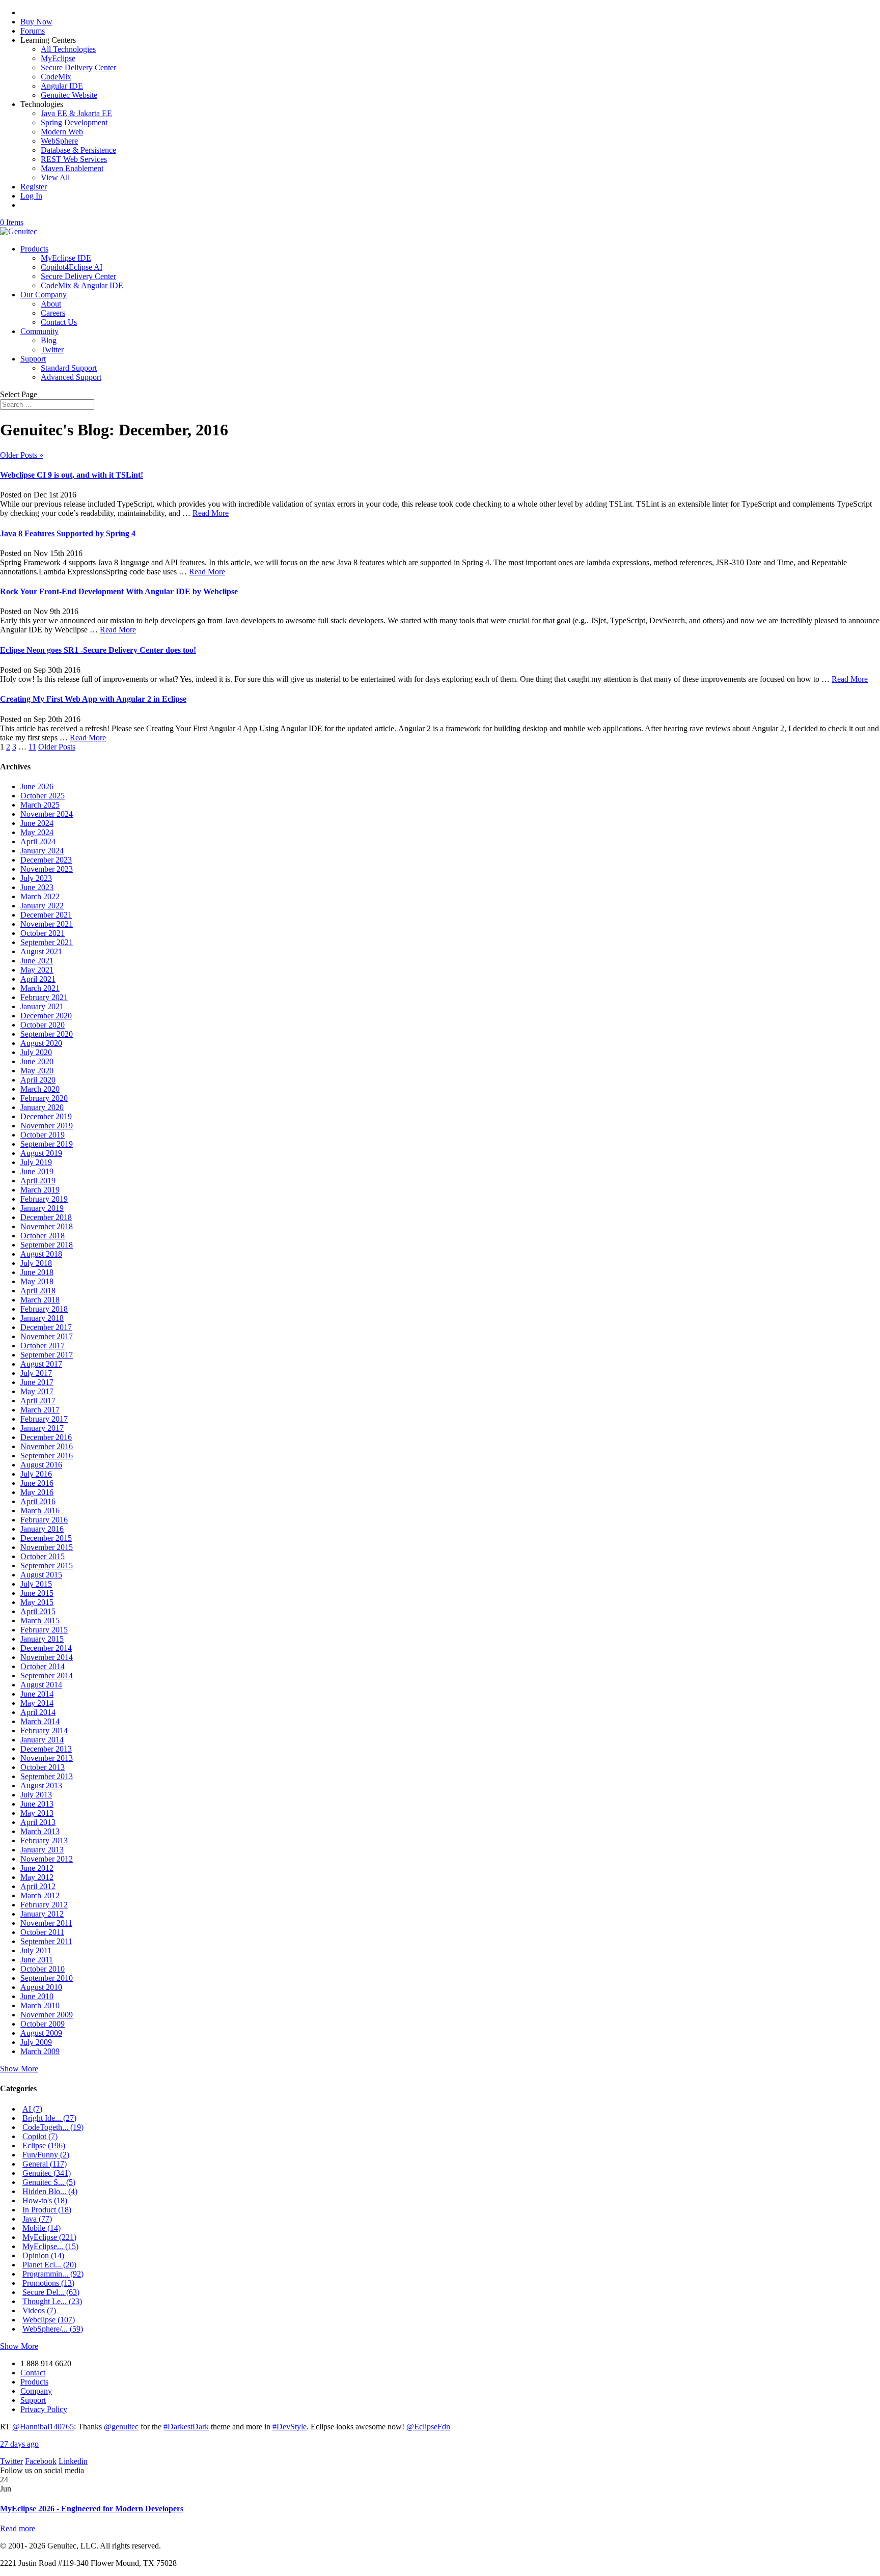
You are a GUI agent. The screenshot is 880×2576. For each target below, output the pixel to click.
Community (39, 331)
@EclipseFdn (428, 2427)
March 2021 (40, 988)
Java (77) (37, 2219)
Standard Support (69, 368)
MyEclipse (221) (49, 2237)
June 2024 (37, 823)
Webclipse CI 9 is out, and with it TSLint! (72, 475)
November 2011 (46, 1923)
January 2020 (42, 1107)
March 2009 (40, 2051)
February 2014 (44, 1730)
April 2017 (38, 1401)
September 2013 (47, 1776)
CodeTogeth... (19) (53, 2127)
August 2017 (41, 1364)
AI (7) (32, 2109)
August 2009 (41, 2033)
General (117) (45, 2164)
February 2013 (44, 1840)
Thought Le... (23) (52, 2301)
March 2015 (40, 1621)
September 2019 (47, 1144)
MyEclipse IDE (66, 258)
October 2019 (43, 1135)
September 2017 (47, 1355)
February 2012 (44, 1905)
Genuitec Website (69, 95)
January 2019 (42, 1208)
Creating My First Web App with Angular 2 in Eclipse (93, 699)
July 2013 (36, 1795)
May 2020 (37, 1071)
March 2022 (40, 896)
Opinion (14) (43, 2255)
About (51, 304)
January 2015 (42, 1639)
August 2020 (41, 1043)
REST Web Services (74, 159)
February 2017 (44, 1419)
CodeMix (56, 77)
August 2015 (41, 1575)
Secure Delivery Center (78, 67)
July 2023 (36, 878)
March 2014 (40, 1721)
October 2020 (43, 1025)
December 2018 (46, 1217)
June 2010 (37, 1996)
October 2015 (43, 1556)
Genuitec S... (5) (49, 2182)
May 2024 (37, 832)
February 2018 (44, 1309)
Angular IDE (62, 86)
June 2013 (37, 1804)
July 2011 (36, 1950)
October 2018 (43, 1236)
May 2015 (37, 1602)
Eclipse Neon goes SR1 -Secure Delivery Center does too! (98, 650)
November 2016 (47, 1446)
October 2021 (43, 933)
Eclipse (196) (44, 2145)
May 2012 (37, 1877)
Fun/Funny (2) (46, 2155)
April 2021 (38, 979)
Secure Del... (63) (51, 2292)
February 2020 (44, 1098)
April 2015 (38, 1611)
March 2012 (40, 1895)
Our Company (44, 295)
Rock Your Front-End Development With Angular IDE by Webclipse (119, 591)
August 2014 (41, 1685)
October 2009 (43, 2024)
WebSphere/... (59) (53, 2329)
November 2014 (47, 1657)
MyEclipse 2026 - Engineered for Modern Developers (92, 2509)
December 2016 (46, 1437)
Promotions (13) (48, 2283)
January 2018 (42, 1318)
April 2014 (38, 1712)
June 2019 (37, 1171)
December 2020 (46, 1016)
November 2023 (47, 869)
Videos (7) (39, 2310)
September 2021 (47, 942)
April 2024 (38, 841)
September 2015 (47, 1566)
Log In (31, 196)
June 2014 (37, 1694)
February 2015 (44, 1630)
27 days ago (19, 2444)
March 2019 (40, 1190)
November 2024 (47, 814)
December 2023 (46, 860)
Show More (19, 2069)
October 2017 (43, 1346)
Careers (53, 313)
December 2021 (46, 915)
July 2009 (36, 2042)
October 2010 (43, 1969)
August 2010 (41, 1987)
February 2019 (44, 1199)
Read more (18, 2528)
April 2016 (38, 1501)
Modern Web (62, 132)
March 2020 (40, 1089)
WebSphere (59, 141)
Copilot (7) (40, 2136)
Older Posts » (22, 455)
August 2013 (41, 1785)
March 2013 (40, 1831)
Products (34, 249)
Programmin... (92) (53, 2274)
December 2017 (46, 1327)
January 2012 (42, 1914)
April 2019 (38, 1181)
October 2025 (43, 796)
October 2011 (42, 1932)
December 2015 (46, 1538)
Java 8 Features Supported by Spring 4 (68, 533)
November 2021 (47, 924)
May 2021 (37, 970)
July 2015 (36, 1584)
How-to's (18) (45, 2200)
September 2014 (47, 1675)
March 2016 (40, 1511)
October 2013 (43, 1767)
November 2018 (47, 1226)
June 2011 (37, 1960)
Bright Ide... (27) (49, 2118)
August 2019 (41, 1153)
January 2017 (42, 1428)
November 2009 (47, 2015)
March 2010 (40, 2005)
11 (32, 747)
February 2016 (44, 1520)
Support (33, 359)
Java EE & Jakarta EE (76, 113)
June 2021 (37, 961)
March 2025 (40, 805)
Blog (49, 340)
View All (55, 177)
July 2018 (36, 1263)
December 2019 (46, 1116)
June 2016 (37, 1483)
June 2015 (37, 1593)
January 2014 (42, 1740)
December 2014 (46, 1648)
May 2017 (37, 1391)
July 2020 (36, 1052)
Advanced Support (71, 377)
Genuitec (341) (47, 2173)
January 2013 (42, 1850)
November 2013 (47, 1758)
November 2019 (47, 1126)
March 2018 (40, 1300)
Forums (33, 31)
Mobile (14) (42, 2228)
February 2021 (44, 997)
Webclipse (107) (49, 2320)
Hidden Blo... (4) (50, 2191)
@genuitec (121, 2427)
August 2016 (41, 1465)
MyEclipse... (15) (50, 2246)
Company (36, 2391)
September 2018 (47, 1245)
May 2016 (37, 1492)
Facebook (41, 2461)
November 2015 (47, 1547)
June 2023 (37, 887)
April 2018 (38, 1291)
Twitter (52, 350)
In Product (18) (47, 2210)
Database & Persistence (78, 150)
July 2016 (36, 1474)
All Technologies (68, 49)
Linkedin (73, 2461)
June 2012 (37, 1868)
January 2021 (42, 1006)
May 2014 (37, 1703)
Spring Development (74, 122)
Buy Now (36, 22)
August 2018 (41, 1254)
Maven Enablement (72, 168)
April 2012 (38, 1886)
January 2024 (42, 851)
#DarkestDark (186, 2427)
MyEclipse (58, 58)
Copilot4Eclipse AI (72, 267)
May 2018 (37, 1281)
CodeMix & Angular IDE (82, 285)
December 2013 (46, 1749)
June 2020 (37, 1061)
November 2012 (47, 1859)
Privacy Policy (44, 2409)
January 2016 (42, 1529)
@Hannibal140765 (43, 2427)
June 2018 (37, 1272)
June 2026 (37, 786)
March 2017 (40, 1410)
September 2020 (47, 1034)
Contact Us (59, 322)
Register (34, 187)
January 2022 (42, 906)
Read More (211, 513)
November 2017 (47, 1336)
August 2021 (41, 951)
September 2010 (47, 1978)
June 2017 (37, 1382)
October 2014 (43, 1666)
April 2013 (38, 1822)
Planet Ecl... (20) (49, 2265)
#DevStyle (290, 2427)
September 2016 (47, 1456)
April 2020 (38, 1080)
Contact (33, 2373)
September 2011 (46, 1941)
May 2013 (37, 1813)
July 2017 (36, 1373)
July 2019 (36, 1162)
